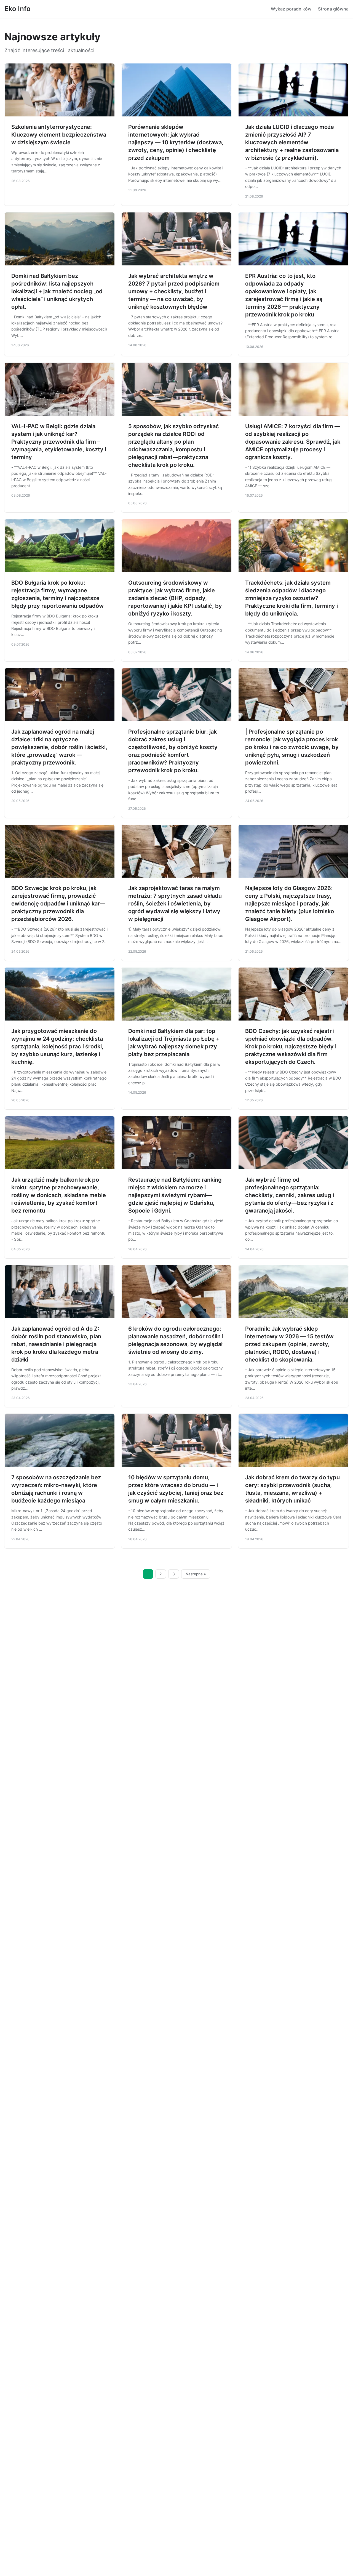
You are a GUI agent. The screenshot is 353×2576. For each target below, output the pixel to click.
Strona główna (333, 9)
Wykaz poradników (291, 9)
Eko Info (18, 9)
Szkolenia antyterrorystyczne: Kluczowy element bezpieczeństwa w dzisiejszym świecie (59, 135)
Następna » (196, 1574)
